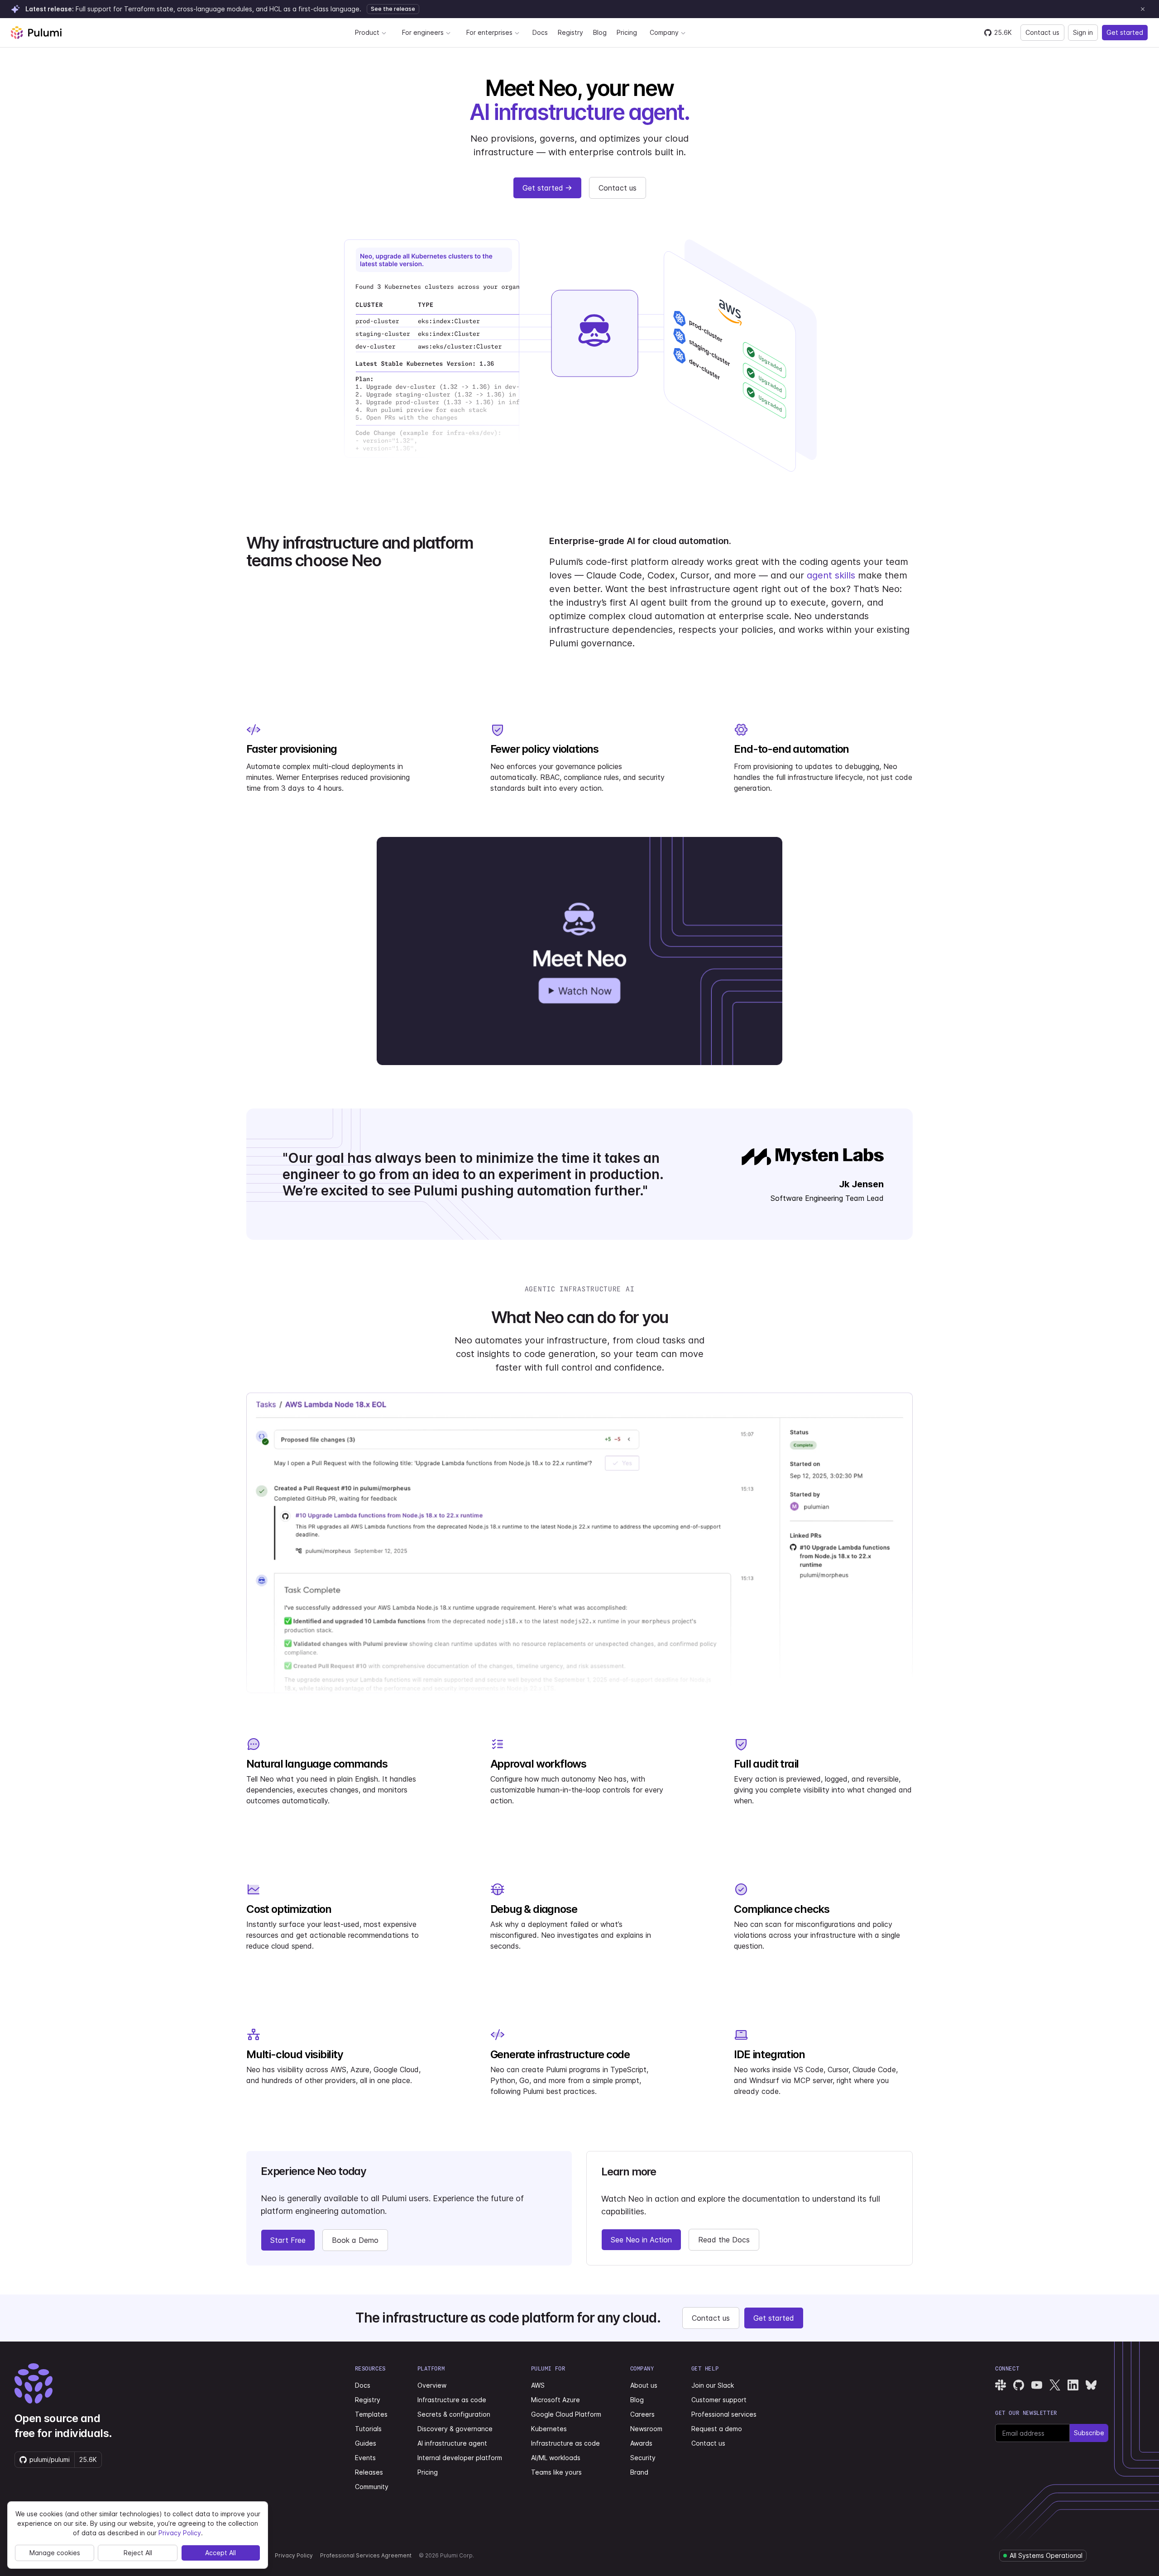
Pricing (627, 32)
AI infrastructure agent (452, 2443)
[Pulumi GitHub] (1019, 2385)
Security (643, 2458)
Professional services (724, 2414)
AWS (538, 2385)
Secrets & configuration (454, 2414)
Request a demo (717, 2429)
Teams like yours (556, 2472)
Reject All (138, 2553)
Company (664, 32)
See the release (393, 9)
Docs (540, 32)
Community (372, 2487)
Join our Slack (713, 2385)
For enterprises (489, 32)
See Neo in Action (641, 2240)
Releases (369, 2472)
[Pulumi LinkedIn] (1073, 2385)
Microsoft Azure (556, 2400)
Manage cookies (55, 2553)
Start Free (288, 2240)
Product (367, 32)
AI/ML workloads (556, 2458)
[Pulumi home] (36, 33)
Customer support (719, 2400)
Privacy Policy (294, 2555)
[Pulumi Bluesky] (1091, 2385)
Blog (600, 32)
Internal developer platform (460, 2458)
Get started (1125, 32)
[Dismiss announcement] (1143, 9)
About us (644, 2385)
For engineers (423, 32)
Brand (639, 2472)
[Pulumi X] (1055, 2385)
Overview (432, 2385)
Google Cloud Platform (566, 2414)
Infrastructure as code (452, 2400)
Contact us (1042, 32)
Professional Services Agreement (366, 2555)
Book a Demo (355, 2240)
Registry (570, 32)
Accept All (220, 2553)
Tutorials (368, 2429)
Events (365, 2458)
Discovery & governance (455, 2429)
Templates (371, 2414)
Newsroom (646, 2429)
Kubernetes (549, 2429)
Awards (641, 2443)
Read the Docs (724, 2240)
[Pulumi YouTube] (1037, 2385)
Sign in (1083, 32)
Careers (642, 2414)
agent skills (831, 575)
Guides (366, 2443)
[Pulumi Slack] (1001, 2385)
